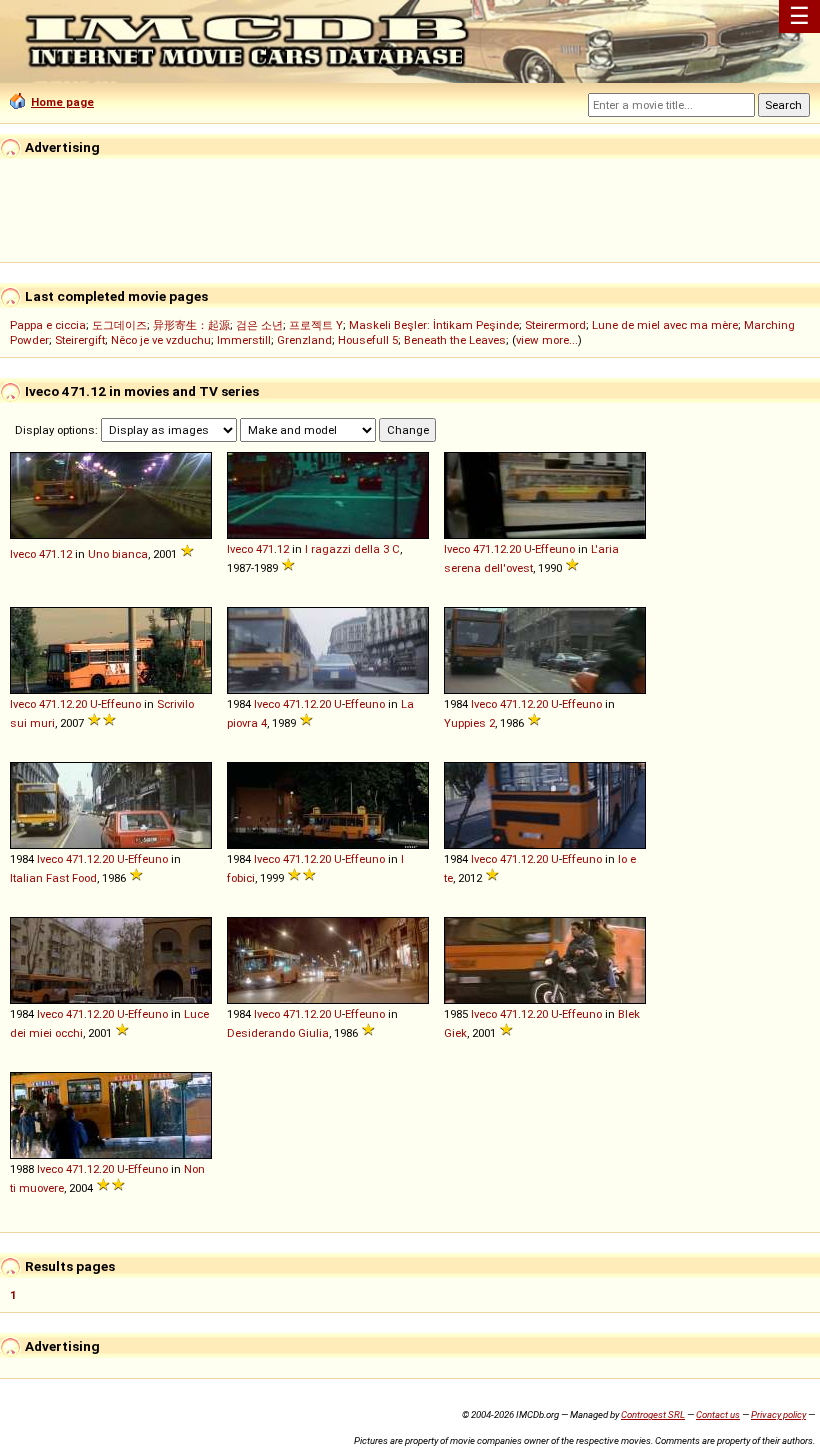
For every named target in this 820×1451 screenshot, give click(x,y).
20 (515, 549)
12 (66, 554)
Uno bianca (118, 554)
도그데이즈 (119, 325)
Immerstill (244, 340)
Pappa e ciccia (48, 325)
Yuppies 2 (469, 723)
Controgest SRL (653, 1414)
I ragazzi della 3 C (352, 549)
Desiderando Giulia (278, 1033)
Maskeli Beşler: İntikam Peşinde (434, 325)
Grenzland (304, 340)
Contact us (718, 1414)
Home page (62, 102)
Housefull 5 (368, 340)
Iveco (23, 554)
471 (48, 554)
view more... (547, 340)
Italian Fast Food (53, 878)
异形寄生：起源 (191, 325)
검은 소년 (259, 325)
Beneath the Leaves (455, 340)
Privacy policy (778, 1414)
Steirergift (80, 340)
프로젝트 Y (316, 325)
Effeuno (555, 549)
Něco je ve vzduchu (161, 340)
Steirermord (555, 325)
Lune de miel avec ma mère (665, 325)
